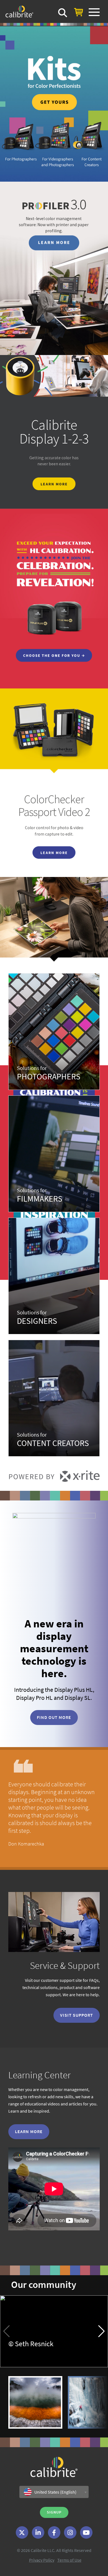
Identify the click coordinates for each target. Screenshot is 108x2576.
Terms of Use (69, 2560)
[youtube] (86, 2532)
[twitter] (22, 2532)
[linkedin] (38, 2532)
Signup (54, 2512)
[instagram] (70, 2532)
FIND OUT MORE (54, 1717)
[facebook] (54, 2532)
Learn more (29, 2131)
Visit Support (77, 2015)
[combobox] (54, 2492)
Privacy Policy (42, 2560)
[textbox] (54, 2492)
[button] (101, 2331)
